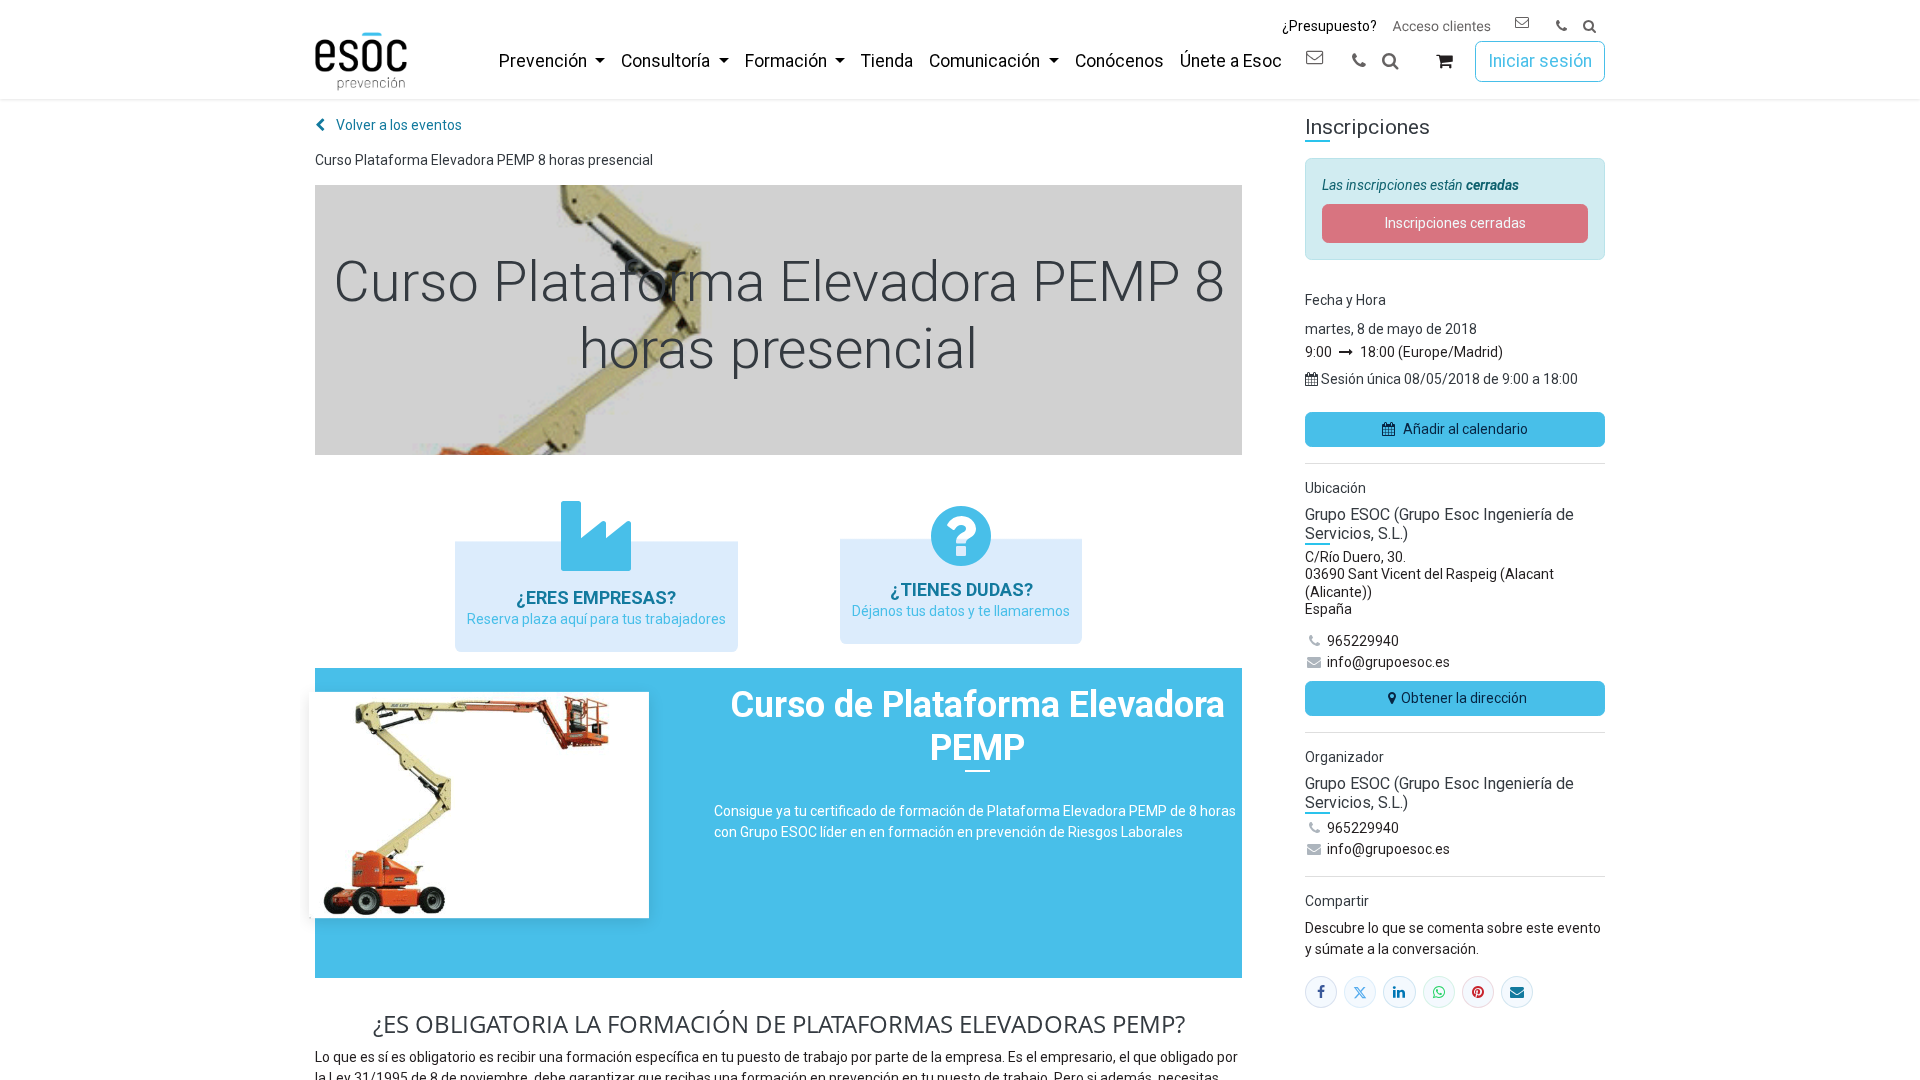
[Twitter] (1360, 992)
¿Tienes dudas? (961, 589)
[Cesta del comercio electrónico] (1444, 61)
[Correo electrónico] (1517, 992)
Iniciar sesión (1540, 61)
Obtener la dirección (1464, 698)
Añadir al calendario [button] (1465, 429)
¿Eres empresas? (596, 597)
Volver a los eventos (397, 125)
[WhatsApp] (1439, 992)
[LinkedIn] (1399, 992)
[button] (1589, 26)
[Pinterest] (1478, 992)
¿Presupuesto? (1329, 26)
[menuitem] (552, 61)
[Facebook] (1321, 992)
